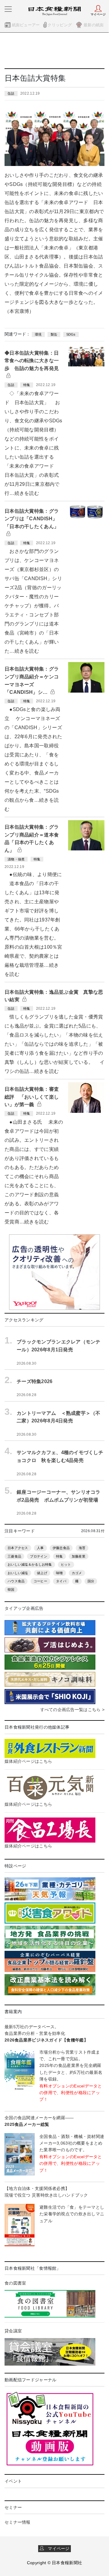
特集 (59, 1556)
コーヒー (40, 1581)
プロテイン (38, 1556)
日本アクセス (18, 1548)
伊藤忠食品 (61, 1548)
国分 (91, 1581)
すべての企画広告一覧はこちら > (72, 1710)
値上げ (42, 1573)
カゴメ (77, 1573)
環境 (38, 334)
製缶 (54, 334)
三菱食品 (14, 1556)
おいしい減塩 (18, 1573)
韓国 (11, 1590)
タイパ (61, 1581)
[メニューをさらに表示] (8, 9)
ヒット (66, 1564)
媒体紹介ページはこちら (28, 1761)
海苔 (82, 1548)
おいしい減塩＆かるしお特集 (30, 1564)
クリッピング (60, 25)
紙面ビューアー (26, 25)
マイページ (57, 2548)
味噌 (59, 1573)
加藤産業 (79, 1556)
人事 (40, 1548)
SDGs (71, 334)
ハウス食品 (16, 1581)
